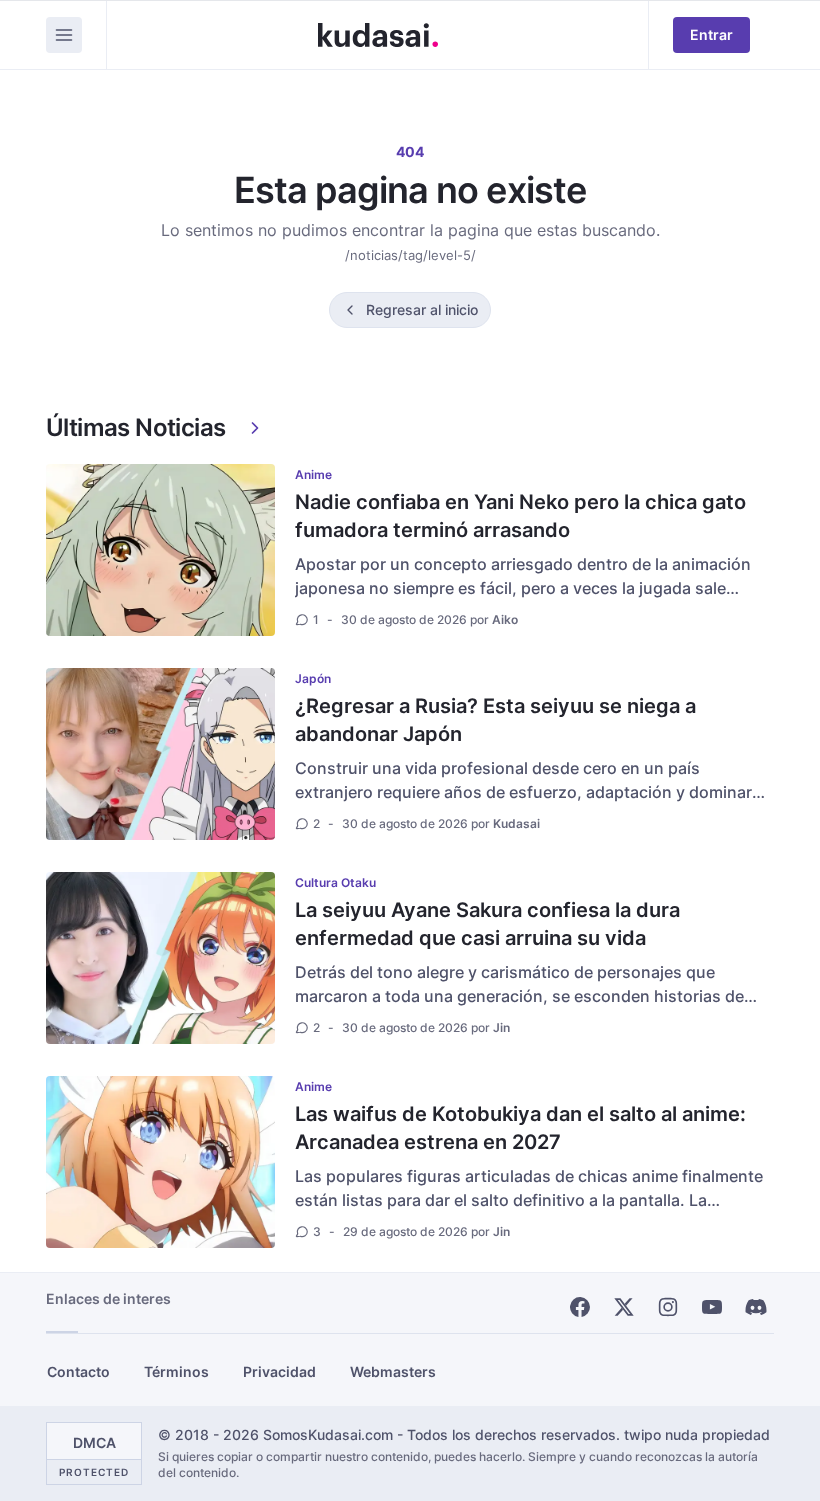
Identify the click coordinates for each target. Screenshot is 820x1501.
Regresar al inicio (422, 309)
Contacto (78, 1371)
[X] (624, 1307)
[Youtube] (712, 1307)
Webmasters (393, 1371)
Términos (176, 1371)
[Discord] (756, 1307)
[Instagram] (668, 1307)
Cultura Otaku (335, 882)
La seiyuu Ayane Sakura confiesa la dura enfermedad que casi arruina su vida (487, 924)
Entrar (711, 34)
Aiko (505, 619)
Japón (313, 678)
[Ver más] (255, 428)
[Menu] (64, 35)
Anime (313, 474)
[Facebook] (580, 1307)
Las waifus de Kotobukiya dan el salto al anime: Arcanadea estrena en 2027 (520, 1128)
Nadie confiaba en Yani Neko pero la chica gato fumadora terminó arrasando (520, 516)
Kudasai (516, 823)
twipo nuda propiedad (697, 1434)
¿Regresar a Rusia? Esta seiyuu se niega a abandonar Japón (495, 720)
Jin (501, 1027)
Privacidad (279, 1371)
